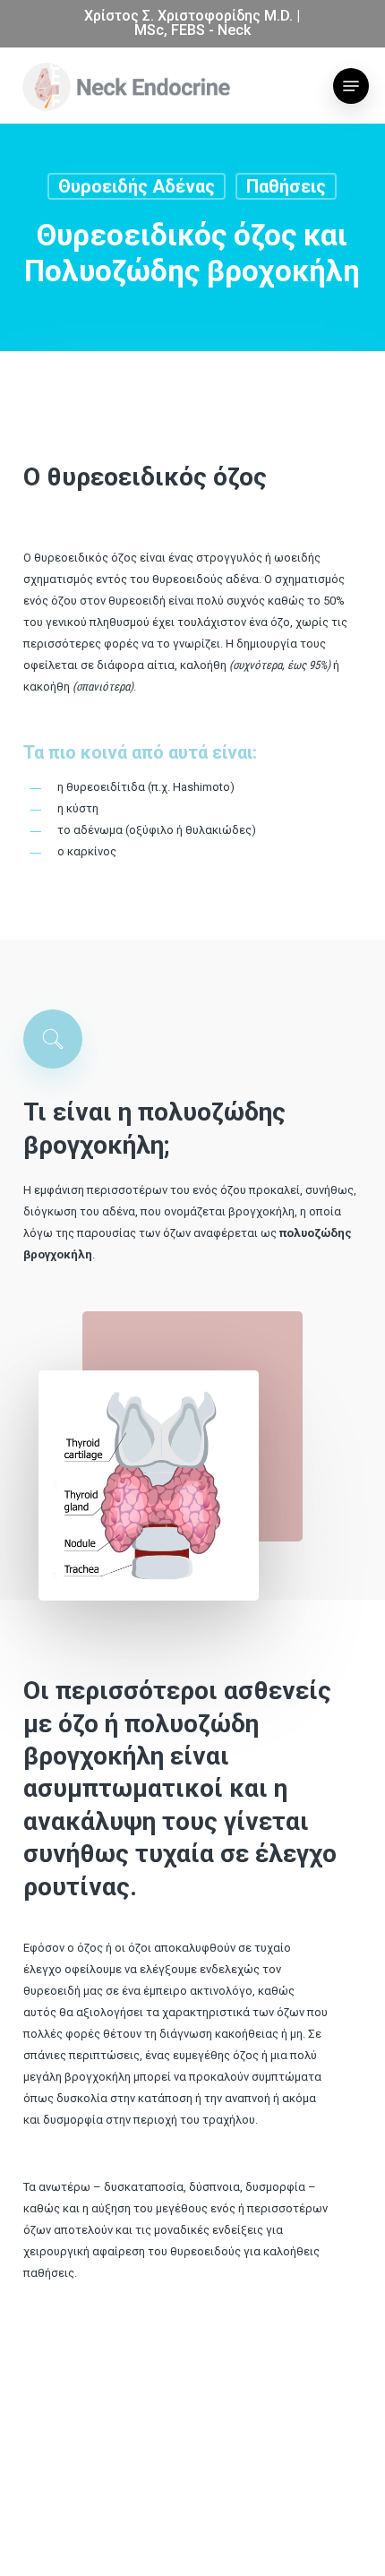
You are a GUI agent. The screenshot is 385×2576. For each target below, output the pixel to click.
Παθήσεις (286, 186)
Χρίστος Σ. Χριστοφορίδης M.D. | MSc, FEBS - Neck (192, 23)
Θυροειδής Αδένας (137, 186)
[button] (351, 86)
